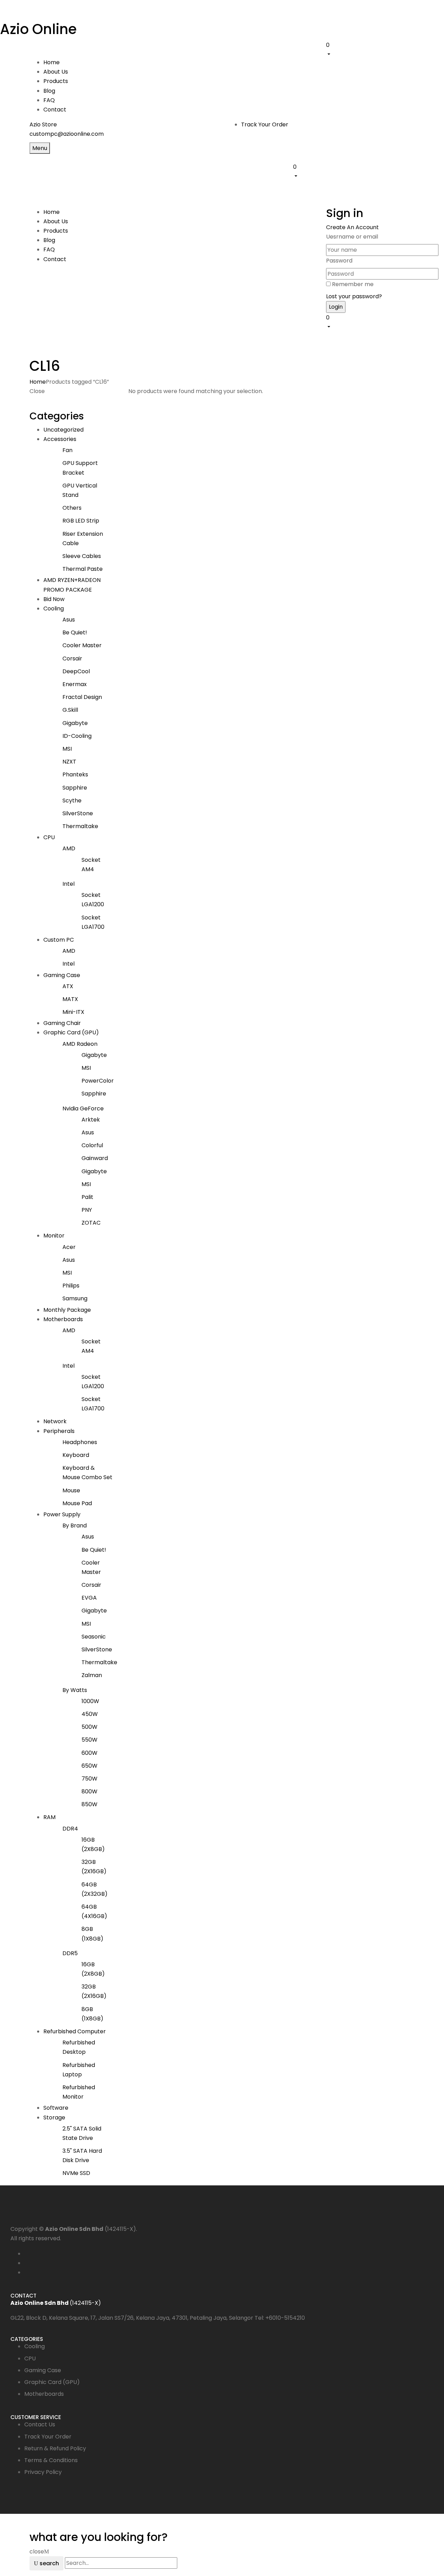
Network (55, 1421)
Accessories (60, 439)
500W (89, 1727)
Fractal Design (82, 697)
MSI (67, 749)
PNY (87, 1210)
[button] (370, 49)
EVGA (89, 1598)
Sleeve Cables (82, 556)
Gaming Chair (62, 1023)
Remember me (353, 284)
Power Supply (62, 1514)
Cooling (54, 608)
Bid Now (54, 599)
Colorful (92, 1145)
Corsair (72, 658)
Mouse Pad (77, 1503)
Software (56, 2108)
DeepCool (76, 671)
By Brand (75, 1525)
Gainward (95, 1158)
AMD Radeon (80, 1044)
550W (89, 1740)
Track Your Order (265, 124)
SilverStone (78, 813)
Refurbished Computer (75, 2031)
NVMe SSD (76, 2173)
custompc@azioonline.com (67, 134)
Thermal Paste (83, 569)
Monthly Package (67, 1310)
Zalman (92, 1675)
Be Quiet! (75, 632)
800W (89, 1791)
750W (89, 1779)
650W (89, 1766)
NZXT (69, 762)
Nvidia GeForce (83, 1108)
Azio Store (43, 124)
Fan (67, 450)
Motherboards (63, 1319)
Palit (87, 1197)
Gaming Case (62, 975)
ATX (68, 986)
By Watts (75, 1690)
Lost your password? (354, 296)
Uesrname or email (352, 237)
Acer (69, 1247)
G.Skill (70, 710)
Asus (69, 620)
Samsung (75, 1298)
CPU (49, 837)
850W (89, 1804)
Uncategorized (63, 430)
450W (90, 1714)
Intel (69, 884)
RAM (49, 1817)
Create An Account (352, 227)
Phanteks (75, 774)
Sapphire (75, 788)
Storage (54, 2118)
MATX (70, 999)
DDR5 (70, 1953)
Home (38, 382)
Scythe (72, 801)
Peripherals (59, 1431)
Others (72, 508)
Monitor (54, 1236)
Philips (71, 1286)
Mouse (71, 1490)
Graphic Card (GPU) (71, 1032)
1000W (90, 1701)
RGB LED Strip (81, 521)
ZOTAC (91, 1223)
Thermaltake (80, 826)
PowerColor (98, 1081)
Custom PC (59, 940)
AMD (69, 848)
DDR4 (70, 1829)
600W (89, 1753)
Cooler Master (82, 645)
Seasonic (94, 1637)
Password (339, 261)
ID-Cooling (77, 736)
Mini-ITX (73, 1012)
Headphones (80, 1442)
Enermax (75, 684)
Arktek (91, 1120)
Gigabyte (75, 723)
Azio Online (38, 29)
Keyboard (76, 1455)
